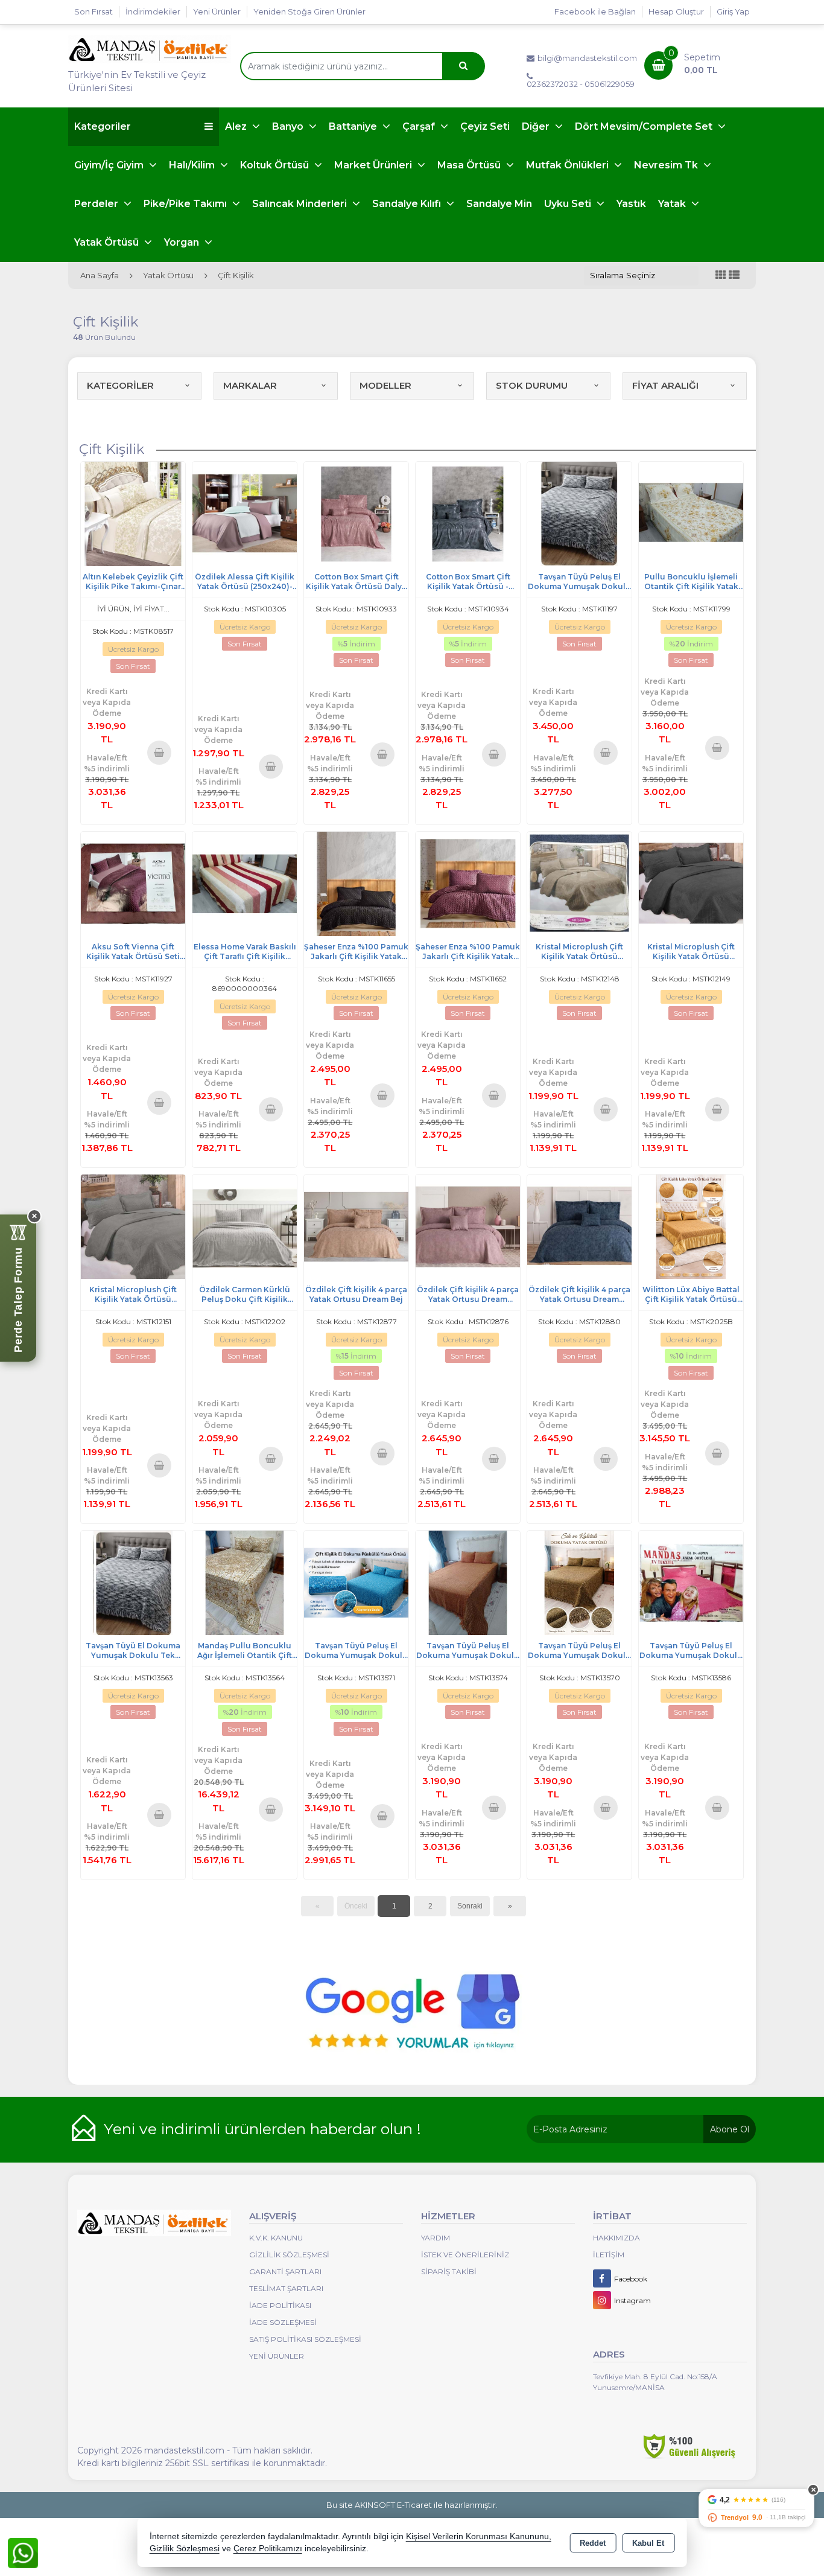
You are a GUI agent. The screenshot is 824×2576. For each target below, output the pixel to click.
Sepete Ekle (160, 752)
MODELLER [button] (385, 385)
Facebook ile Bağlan (595, 11)
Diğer (537, 126)
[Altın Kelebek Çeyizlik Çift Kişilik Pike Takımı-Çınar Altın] (133, 513)
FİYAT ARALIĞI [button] (665, 385)
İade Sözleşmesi (283, 2322)
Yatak (673, 204)
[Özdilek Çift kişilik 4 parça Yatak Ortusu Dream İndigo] (579, 1226)
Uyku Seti (569, 204)
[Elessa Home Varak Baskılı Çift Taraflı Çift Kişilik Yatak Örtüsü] (245, 883)
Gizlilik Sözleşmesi (289, 2255)
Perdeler (97, 204)
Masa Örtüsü (470, 165)
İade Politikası (280, 2305)
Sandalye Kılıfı (408, 204)
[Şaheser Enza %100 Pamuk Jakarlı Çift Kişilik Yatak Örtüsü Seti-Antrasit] (356, 883)
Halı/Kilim (193, 165)
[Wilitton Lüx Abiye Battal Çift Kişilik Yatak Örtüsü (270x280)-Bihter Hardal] (691, 1226)
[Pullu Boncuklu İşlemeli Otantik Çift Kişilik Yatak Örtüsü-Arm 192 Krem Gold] (691, 513)
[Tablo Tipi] (734, 276)
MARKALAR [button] (250, 385)
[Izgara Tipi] (721, 276)
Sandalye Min (499, 204)
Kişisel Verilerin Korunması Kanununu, (479, 2536)
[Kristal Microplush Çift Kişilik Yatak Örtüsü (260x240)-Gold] (579, 883)
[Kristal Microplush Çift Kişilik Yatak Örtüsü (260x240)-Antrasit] (691, 883)
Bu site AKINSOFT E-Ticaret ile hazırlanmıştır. (412, 2505)
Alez (237, 126)
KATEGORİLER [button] (120, 385)
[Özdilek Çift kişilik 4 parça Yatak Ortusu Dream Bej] (356, 1226)
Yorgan (183, 242)
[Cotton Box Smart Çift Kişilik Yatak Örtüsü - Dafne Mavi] (468, 513)
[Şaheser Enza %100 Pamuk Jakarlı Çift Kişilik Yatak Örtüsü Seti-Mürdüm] (468, 883)
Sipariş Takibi (449, 2272)
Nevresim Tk (667, 165)
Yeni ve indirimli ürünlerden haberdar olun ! (262, 2129)
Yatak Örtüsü (108, 242)
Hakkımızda (616, 2238)
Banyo (289, 126)
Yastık (631, 204)
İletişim (609, 2255)
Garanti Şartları (285, 2272)
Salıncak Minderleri (301, 204)
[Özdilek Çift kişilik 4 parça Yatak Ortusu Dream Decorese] (468, 1226)
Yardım (436, 2238)
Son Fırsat (93, 11)
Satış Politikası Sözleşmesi (305, 2339)
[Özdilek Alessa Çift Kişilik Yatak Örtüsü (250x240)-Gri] (245, 513)
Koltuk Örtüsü (276, 165)
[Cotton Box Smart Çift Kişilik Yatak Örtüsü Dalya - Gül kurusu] (356, 513)
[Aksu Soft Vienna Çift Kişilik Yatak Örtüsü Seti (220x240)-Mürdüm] (133, 883)
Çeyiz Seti (485, 126)
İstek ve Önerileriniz (465, 2255)
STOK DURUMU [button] (532, 385)
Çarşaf (420, 126)
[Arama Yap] (463, 66)
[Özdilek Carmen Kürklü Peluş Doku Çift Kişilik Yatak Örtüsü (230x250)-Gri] (245, 1226)
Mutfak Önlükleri (569, 165)
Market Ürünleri (374, 165)
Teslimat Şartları (286, 2288)
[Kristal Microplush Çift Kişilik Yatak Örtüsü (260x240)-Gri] (133, 1226)
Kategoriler (103, 126)
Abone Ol (730, 2129)
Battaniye (354, 126)
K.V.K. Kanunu (276, 2238)
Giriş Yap (733, 11)
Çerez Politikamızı (268, 2549)
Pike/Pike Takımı (186, 204)
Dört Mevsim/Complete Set (645, 126)
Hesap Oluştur (676, 11)
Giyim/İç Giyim (110, 165)
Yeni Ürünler (277, 2356)
